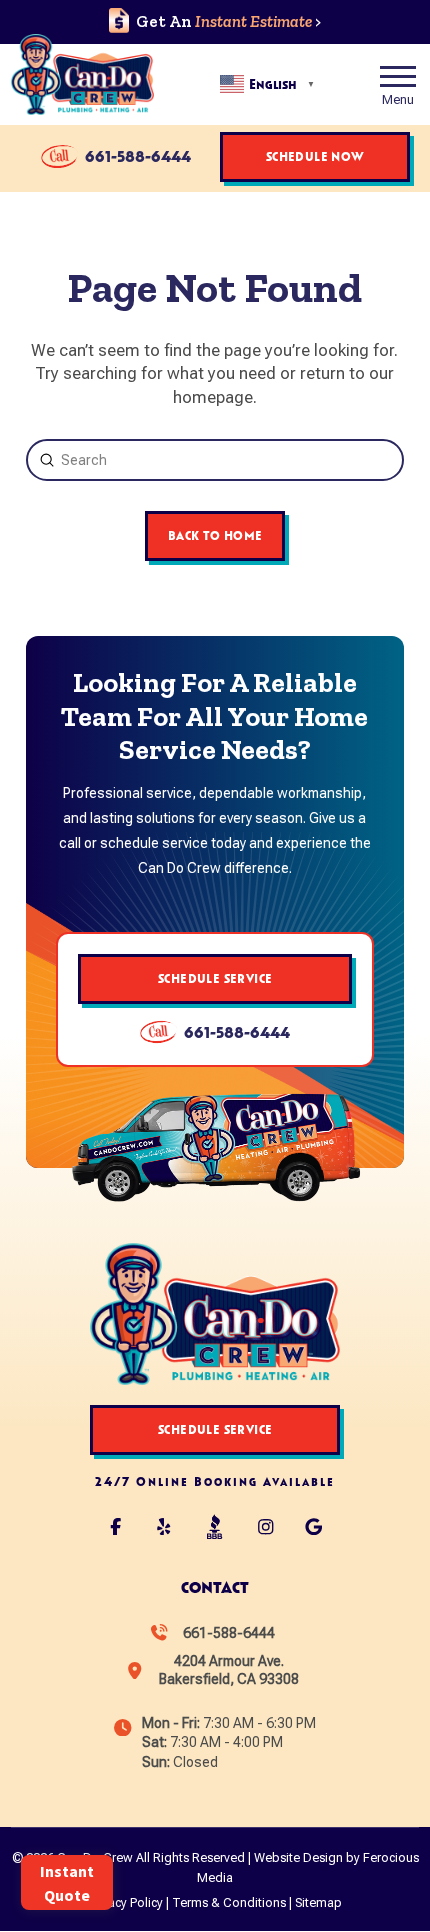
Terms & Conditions (229, 1902)
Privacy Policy (125, 1902)
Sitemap (318, 1902)
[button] (398, 84)
